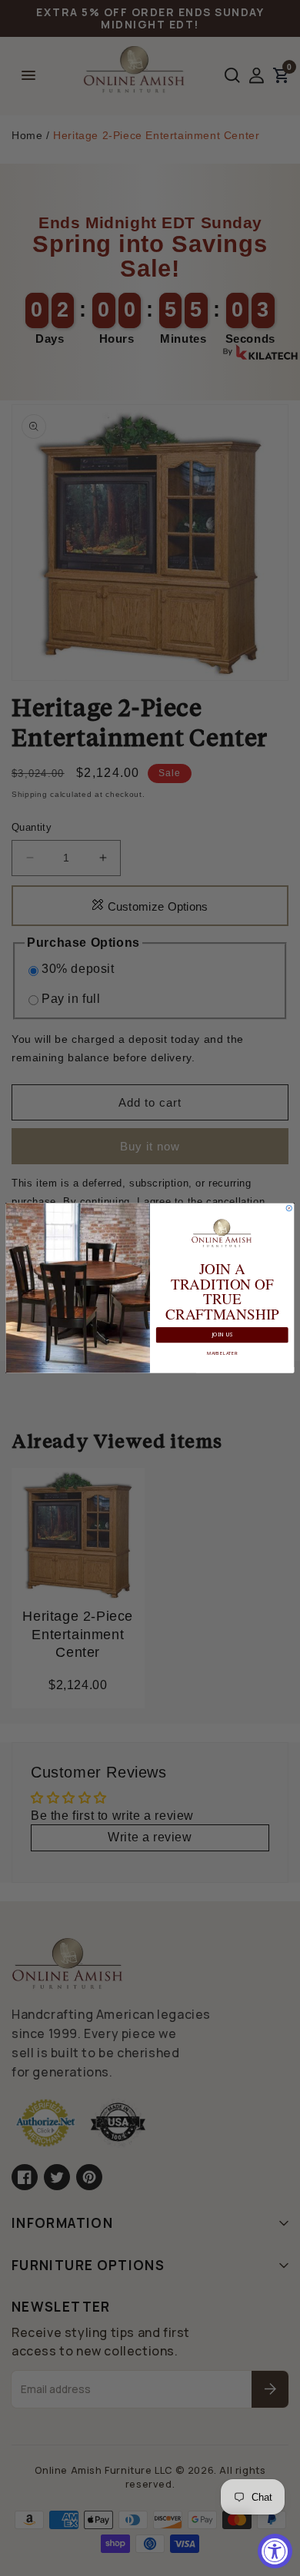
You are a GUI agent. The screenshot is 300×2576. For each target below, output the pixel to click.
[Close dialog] (289, 1208)
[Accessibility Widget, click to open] (275, 2551)
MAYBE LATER (222, 1353)
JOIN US (222, 1335)
